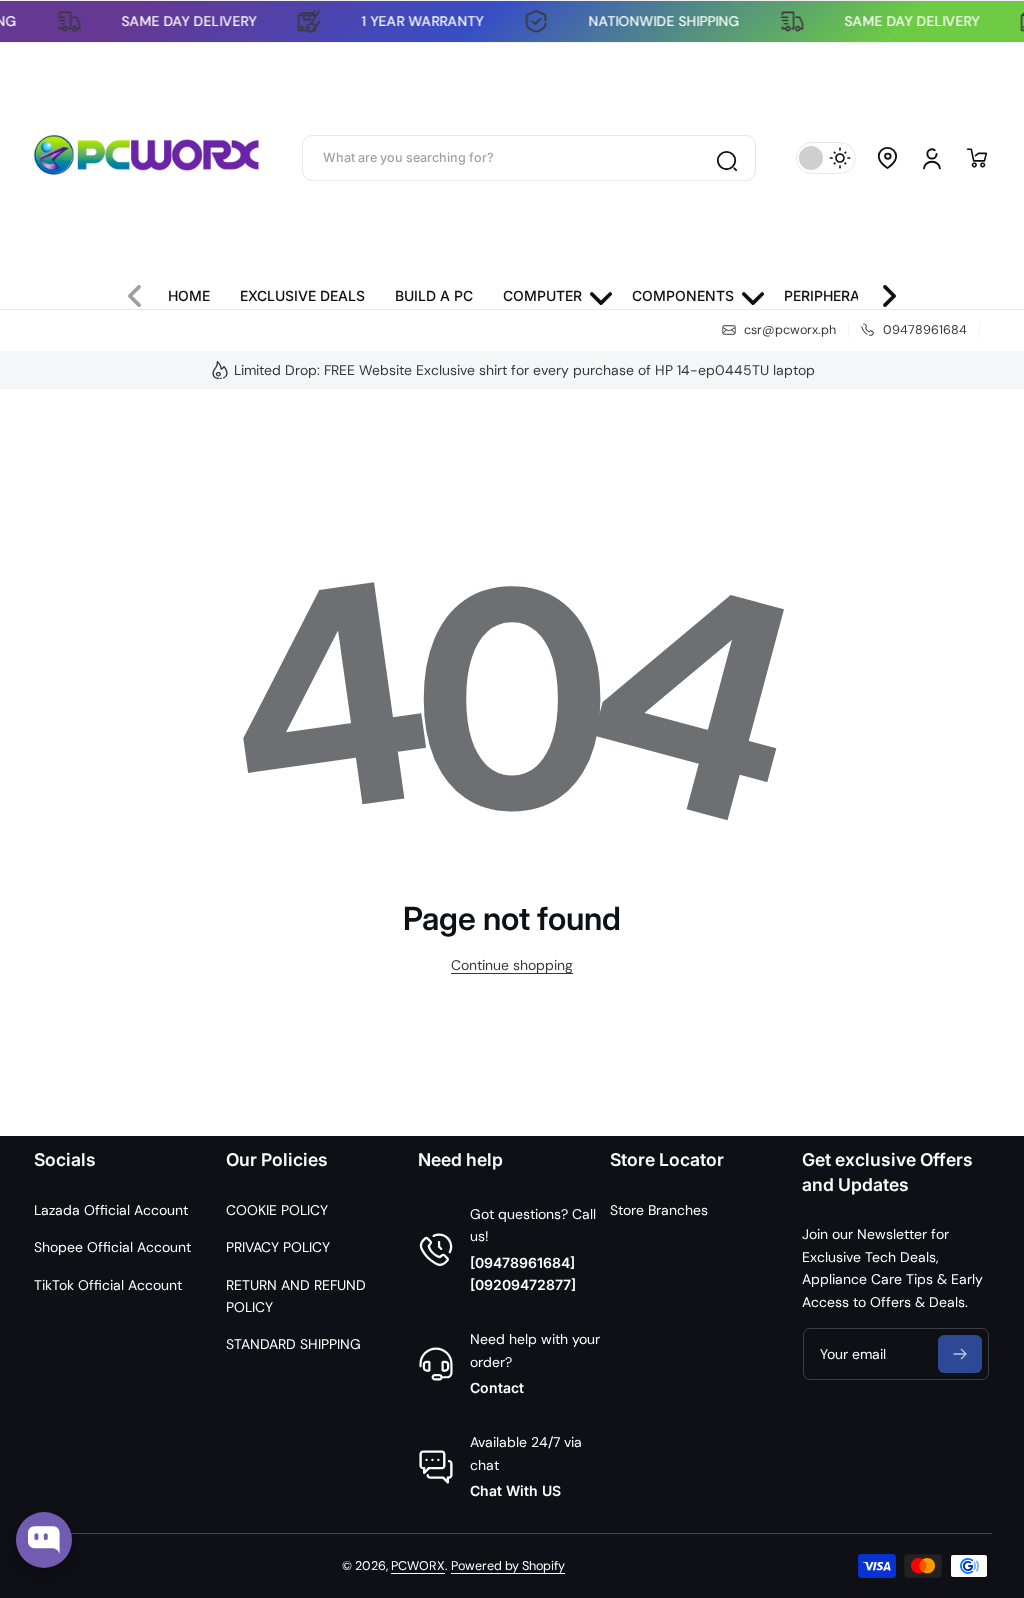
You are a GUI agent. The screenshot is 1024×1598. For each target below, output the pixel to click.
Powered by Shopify (508, 1566)
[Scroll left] (143, 291)
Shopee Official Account (112, 1247)
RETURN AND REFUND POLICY (296, 1296)
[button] (888, 158)
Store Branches (659, 1210)
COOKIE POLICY (277, 1210)
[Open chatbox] (44, 1540)
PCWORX (418, 1566)
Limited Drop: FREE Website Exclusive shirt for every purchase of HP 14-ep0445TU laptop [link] (524, 370)
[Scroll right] (881, 291)
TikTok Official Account (108, 1285)
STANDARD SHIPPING (293, 1344)
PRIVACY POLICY (278, 1247)
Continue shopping (512, 965)
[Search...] (726, 158)
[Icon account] (932, 158)
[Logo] (147, 158)
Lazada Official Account (111, 1210)
